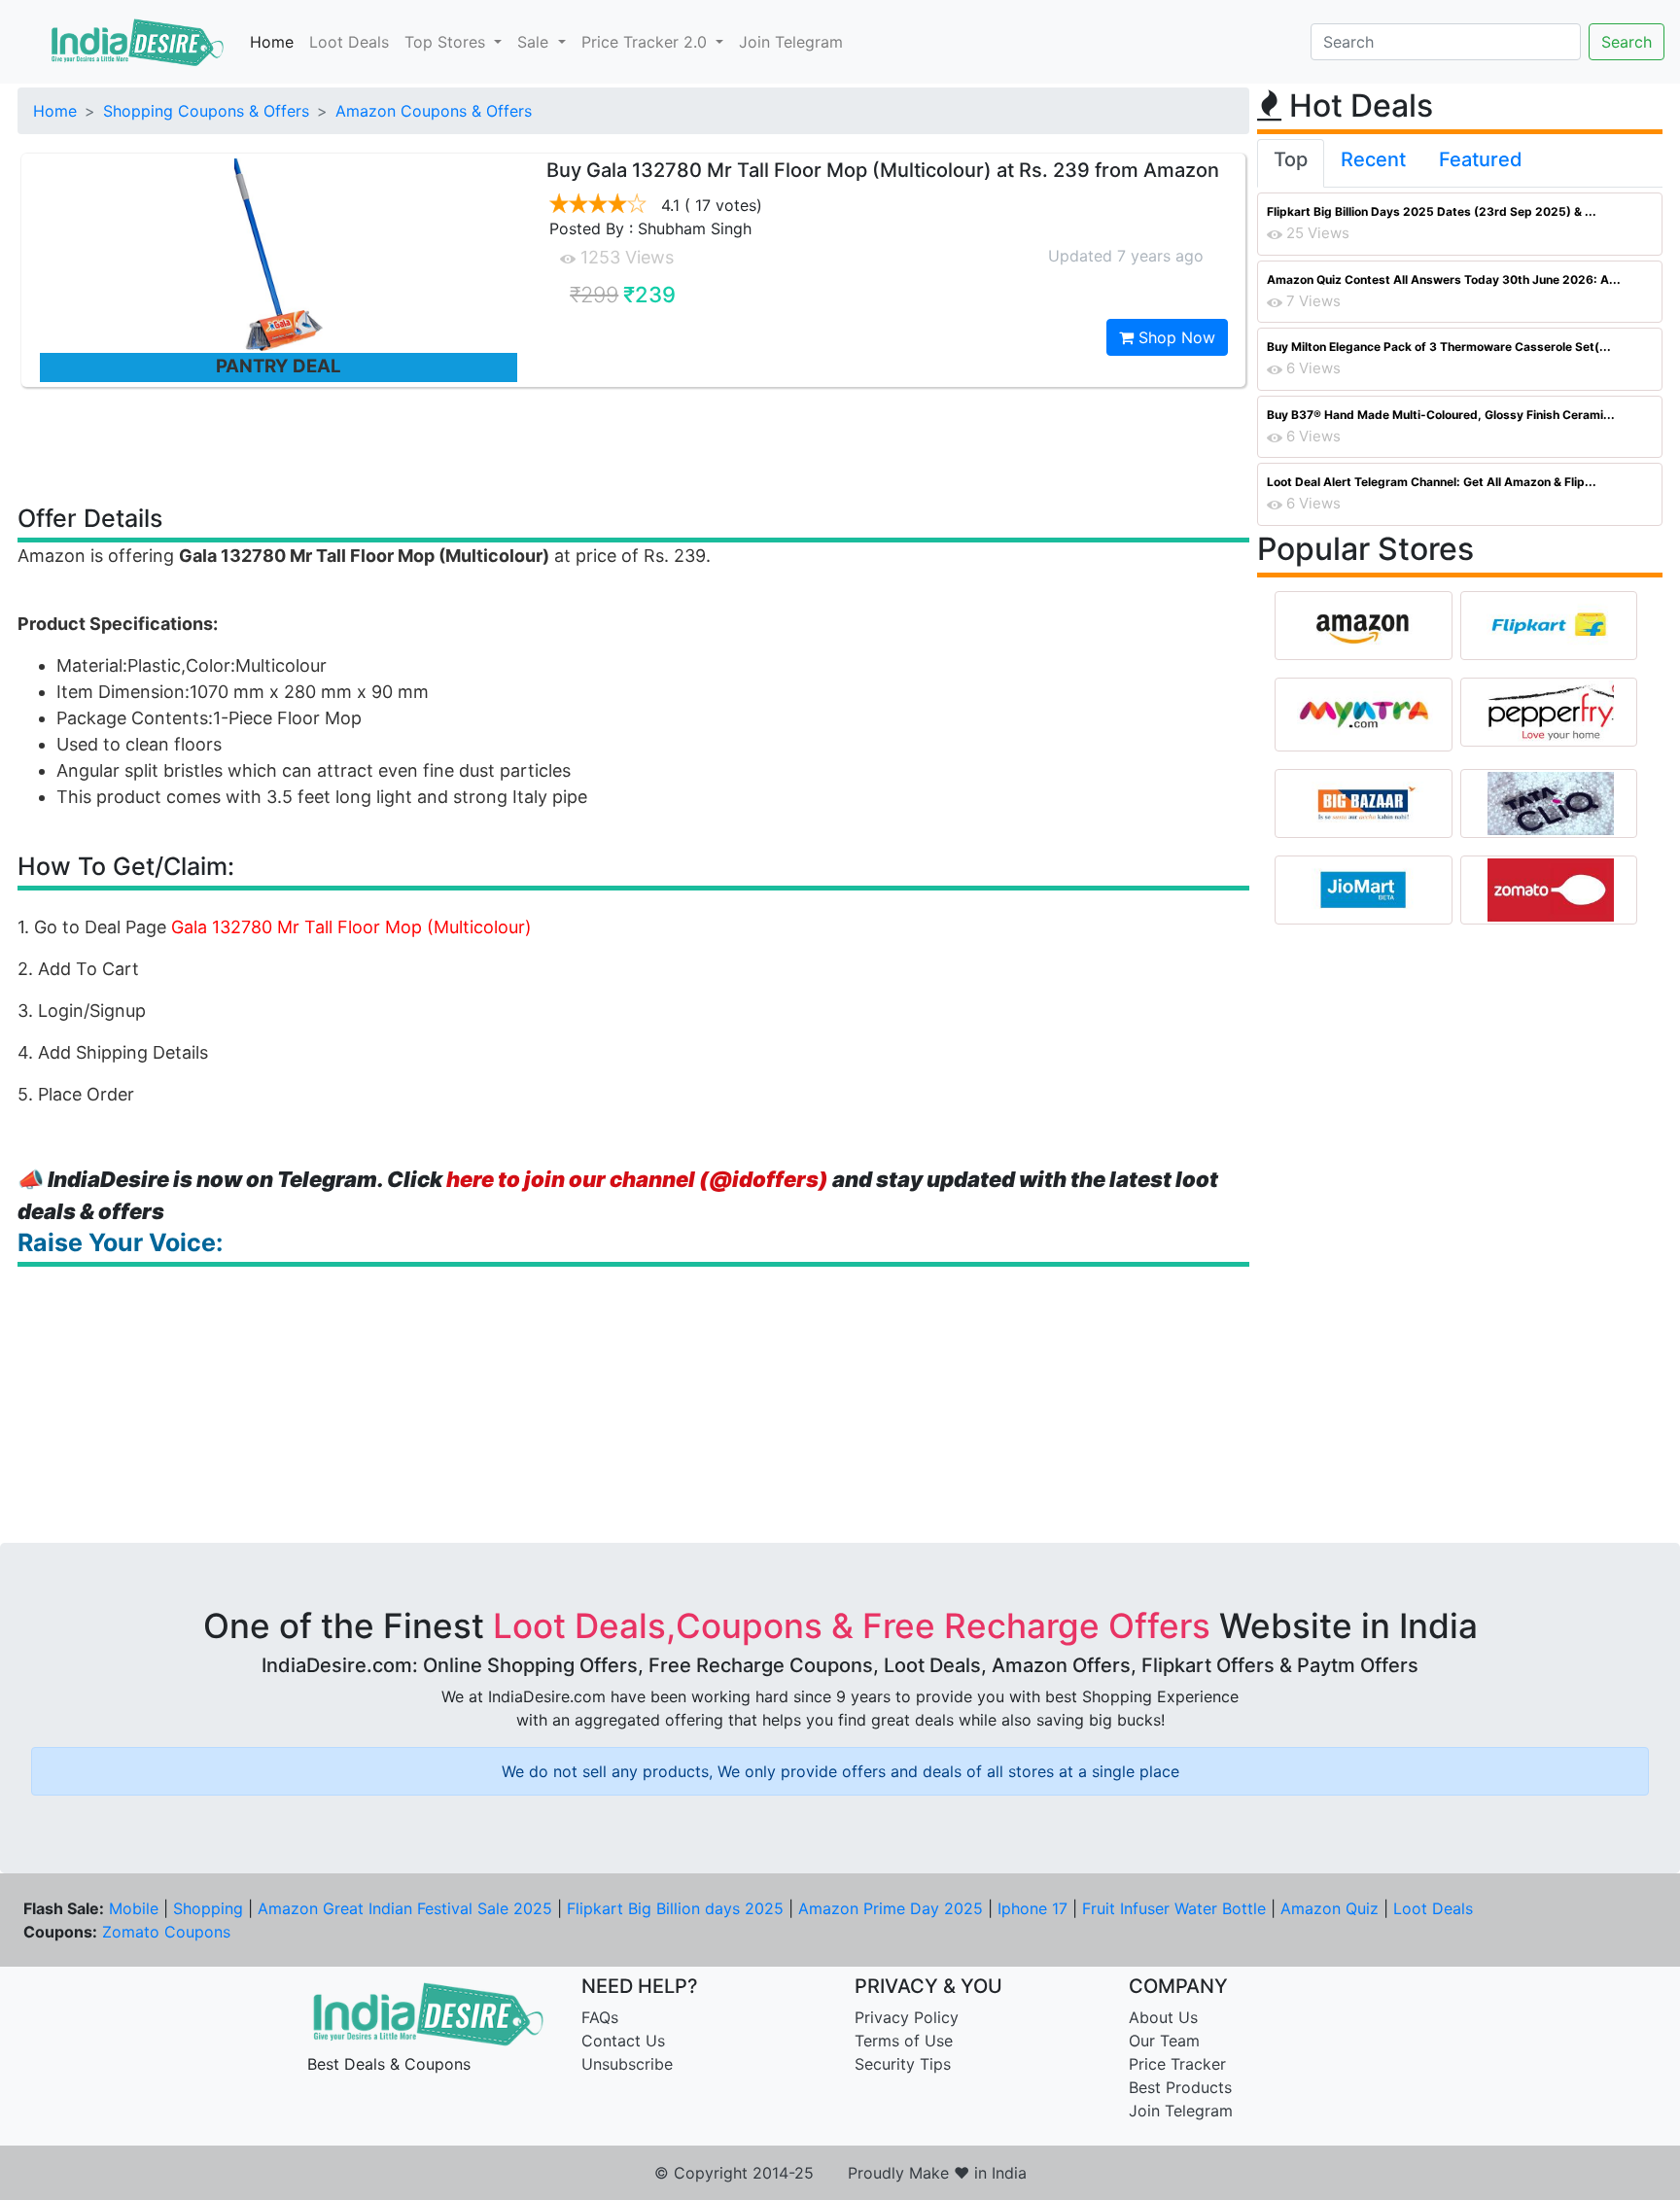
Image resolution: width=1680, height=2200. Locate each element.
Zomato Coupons (166, 1932)
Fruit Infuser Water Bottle (1174, 1908)
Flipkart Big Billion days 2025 (675, 1908)
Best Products (1180, 2087)
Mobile (134, 1908)
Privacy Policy (907, 2017)
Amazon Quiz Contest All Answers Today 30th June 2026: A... (1444, 279)
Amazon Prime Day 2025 (891, 1908)
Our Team (1164, 2041)
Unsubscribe (627, 2064)
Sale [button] (535, 42)
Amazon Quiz (1330, 1908)
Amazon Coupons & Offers (434, 111)
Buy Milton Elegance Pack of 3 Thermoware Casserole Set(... (1439, 347)
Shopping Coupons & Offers (206, 111)
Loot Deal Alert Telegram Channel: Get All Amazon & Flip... (1432, 482)
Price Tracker (1177, 2064)
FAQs (600, 2017)
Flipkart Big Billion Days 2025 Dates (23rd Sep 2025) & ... (1432, 211)
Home (272, 42)
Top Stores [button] (447, 42)
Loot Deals (349, 42)
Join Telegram (791, 42)
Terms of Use (904, 2041)
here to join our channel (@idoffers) (637, 1179)
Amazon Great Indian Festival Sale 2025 (405, 1908)
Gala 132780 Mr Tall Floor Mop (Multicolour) (351, 927)
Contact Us (623, 2041)
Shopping (208, 1908)
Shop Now (1174, 337)
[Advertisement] (634, 444)
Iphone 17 (1032, 1908)
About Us (1163, 2017)
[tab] (1291, 163)
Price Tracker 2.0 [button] (647, 42)
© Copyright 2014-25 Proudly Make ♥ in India (840, 2173)
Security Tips (903, 2064)
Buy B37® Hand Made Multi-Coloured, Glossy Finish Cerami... (1441, 415)
